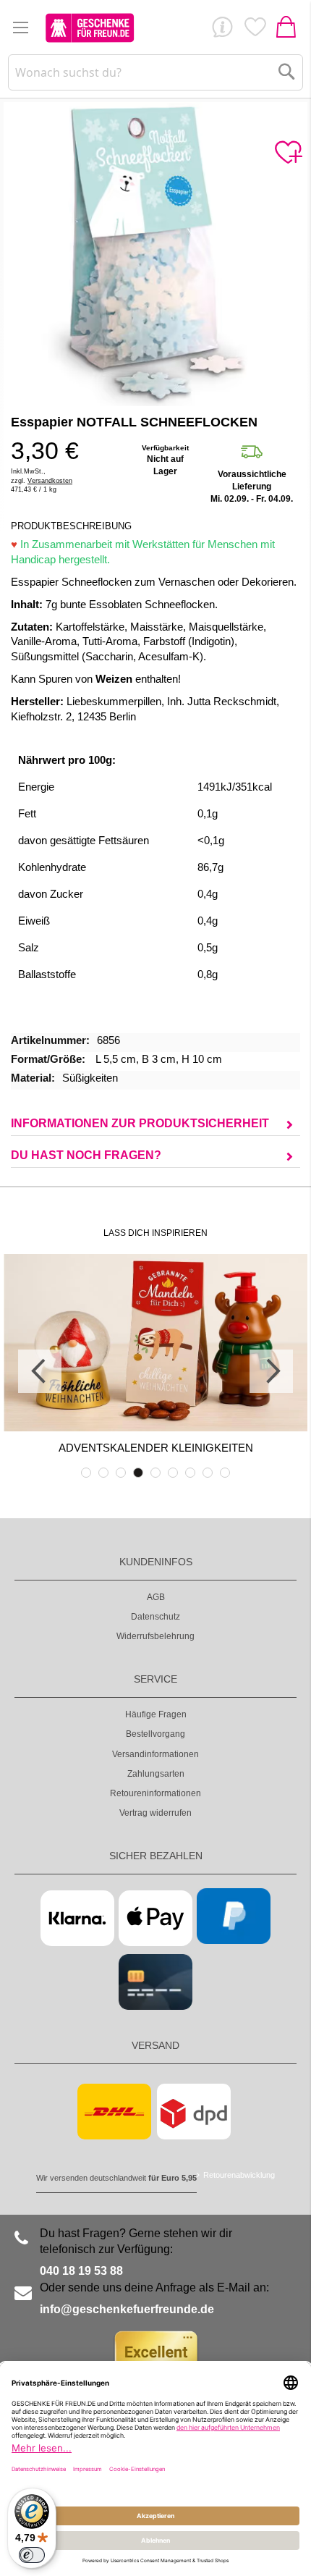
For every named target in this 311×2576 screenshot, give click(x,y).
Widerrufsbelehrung (155, 1636)
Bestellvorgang (155, 1734)
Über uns (222, 30)
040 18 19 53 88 (81, 2271)
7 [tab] (190, 1473)
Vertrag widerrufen (155, 1813)
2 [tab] (103, 1473)
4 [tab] (138, 1473)
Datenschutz (155, 1617)
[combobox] (156, 72)
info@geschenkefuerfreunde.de (127, 2309)
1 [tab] (86, 1473)
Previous (40, 1371)
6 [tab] (173, 1473)
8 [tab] (208, 1473)
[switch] (32, 2555)
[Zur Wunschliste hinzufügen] (288, 153)
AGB (156, 1597)
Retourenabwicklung (239, 2175)
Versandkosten (50, 481)
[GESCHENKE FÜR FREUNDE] (90, 28)
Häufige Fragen (156, 1714)
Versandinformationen (155, 1754)
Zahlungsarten (156, 1774)
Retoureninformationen (155, 1793)
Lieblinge (255, 30)
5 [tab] (155, 1473)
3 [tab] (121, 1473)
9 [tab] (225, 1473)
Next (271, 1371)
